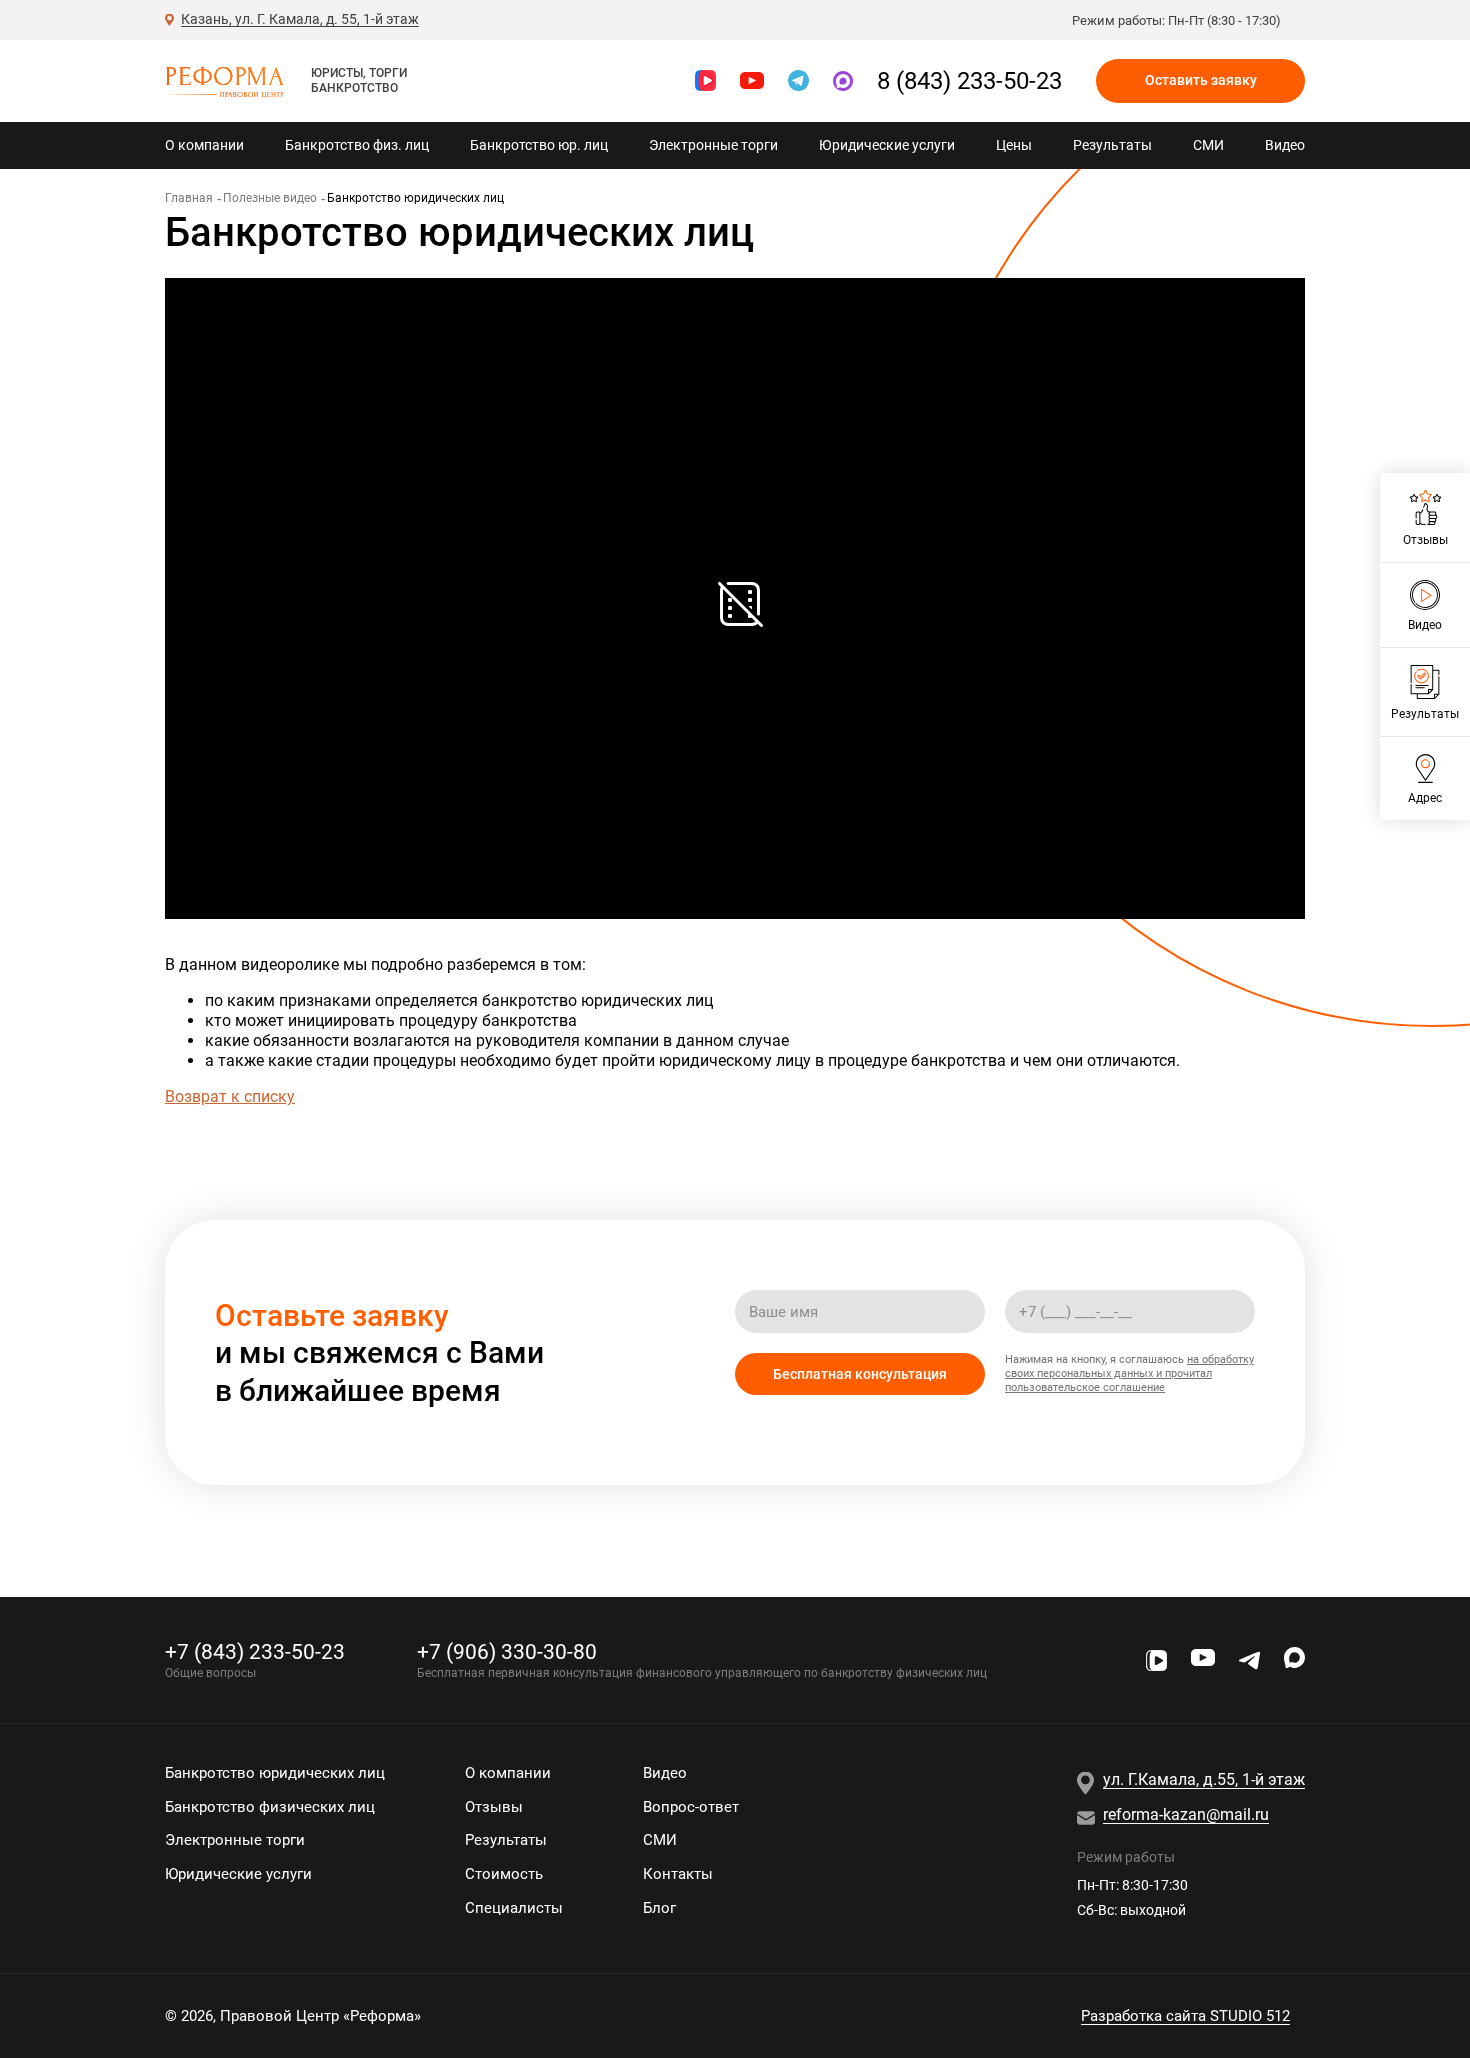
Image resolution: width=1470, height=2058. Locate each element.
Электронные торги (713, 145)
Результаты (1112, 145)
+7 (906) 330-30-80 (507, 1651)
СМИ (1208, 145)
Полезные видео (270, 198)
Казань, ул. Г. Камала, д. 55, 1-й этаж (300, 19)
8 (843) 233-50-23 (969, 81)
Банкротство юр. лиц (539, 145)
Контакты (678, 1874)
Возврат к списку (230, 1096)
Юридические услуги (887, 145)
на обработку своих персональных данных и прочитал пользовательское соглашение (1129, 1373)
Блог (659, 1908)
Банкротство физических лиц (270, 1807)
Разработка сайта (1185, 2016)
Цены (1014, 145)
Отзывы (494, 1807)
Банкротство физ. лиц (357, 145)
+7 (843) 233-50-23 (255, 1651)
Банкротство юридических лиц (275, 1773)
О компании (204, 145)
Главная (189, 198)
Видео (1285, 145)
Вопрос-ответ (691, 1807)
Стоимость (504, 1874)
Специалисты (514, 1908)
